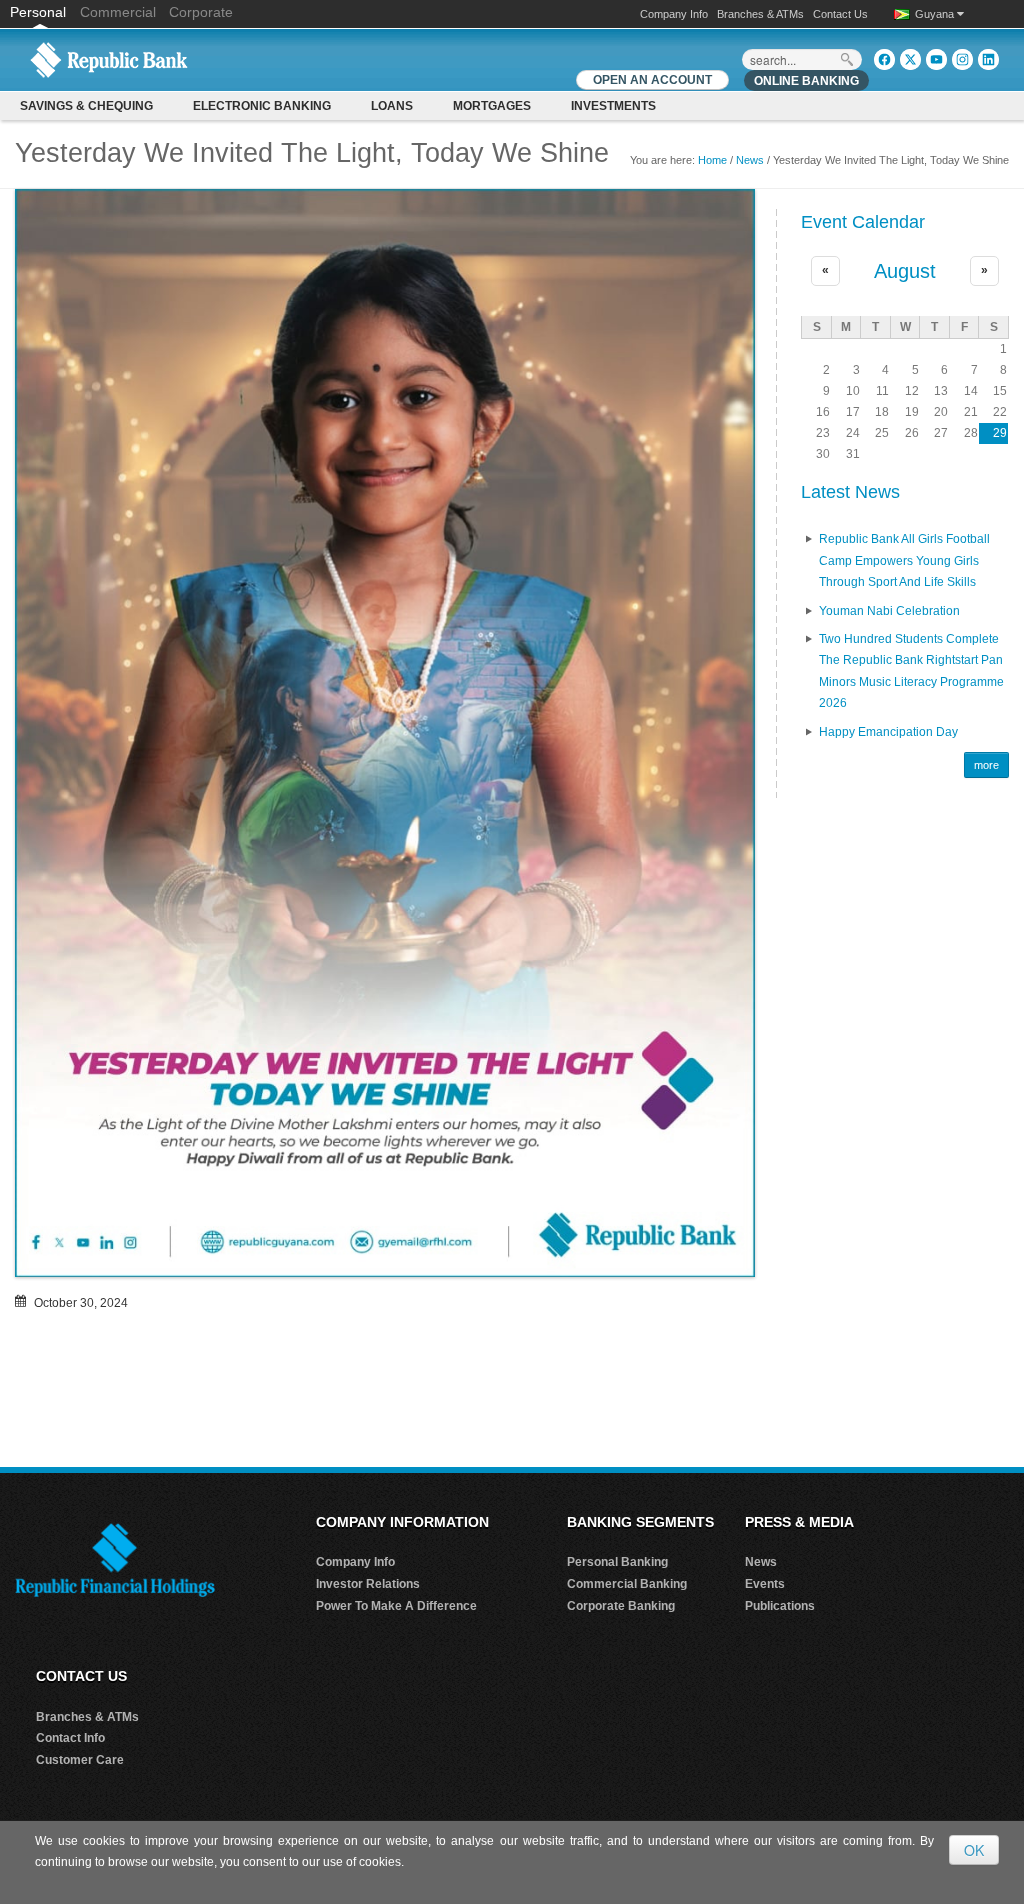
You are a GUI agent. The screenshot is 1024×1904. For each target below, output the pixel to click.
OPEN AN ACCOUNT (652, 80)
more (986, 765)
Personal (40, 12)
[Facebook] (884, 59)
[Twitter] (910, 59)
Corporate (201, 12)
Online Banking (806, 81)
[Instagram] (962, 59)
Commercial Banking (627, 1584)
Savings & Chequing (86, 106)
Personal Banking (617, 1562)
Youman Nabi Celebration (889, 611)
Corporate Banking (621, 1606)
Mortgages (492, 106)
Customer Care (80, 1760)
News (750, 160)
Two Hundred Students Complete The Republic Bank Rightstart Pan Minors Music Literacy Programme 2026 (911, 671)
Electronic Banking (262, 106)
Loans (392, 106)
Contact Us (840, 14)
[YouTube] (936, 59)
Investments (613, 106)
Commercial (118, 12)
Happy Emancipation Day (888, 732)
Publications (780, 1606)
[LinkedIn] (988, 59)
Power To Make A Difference (396, 1606)
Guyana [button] (936, 14)
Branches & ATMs (760, 14)
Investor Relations (368, 1584)
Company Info (674, 14)
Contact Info (70, 1738)
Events (765, 1584)
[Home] (109, 59)
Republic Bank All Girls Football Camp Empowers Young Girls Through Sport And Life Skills (904, 560)
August (905, 271)
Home (712, 160)
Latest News (850, 492)
